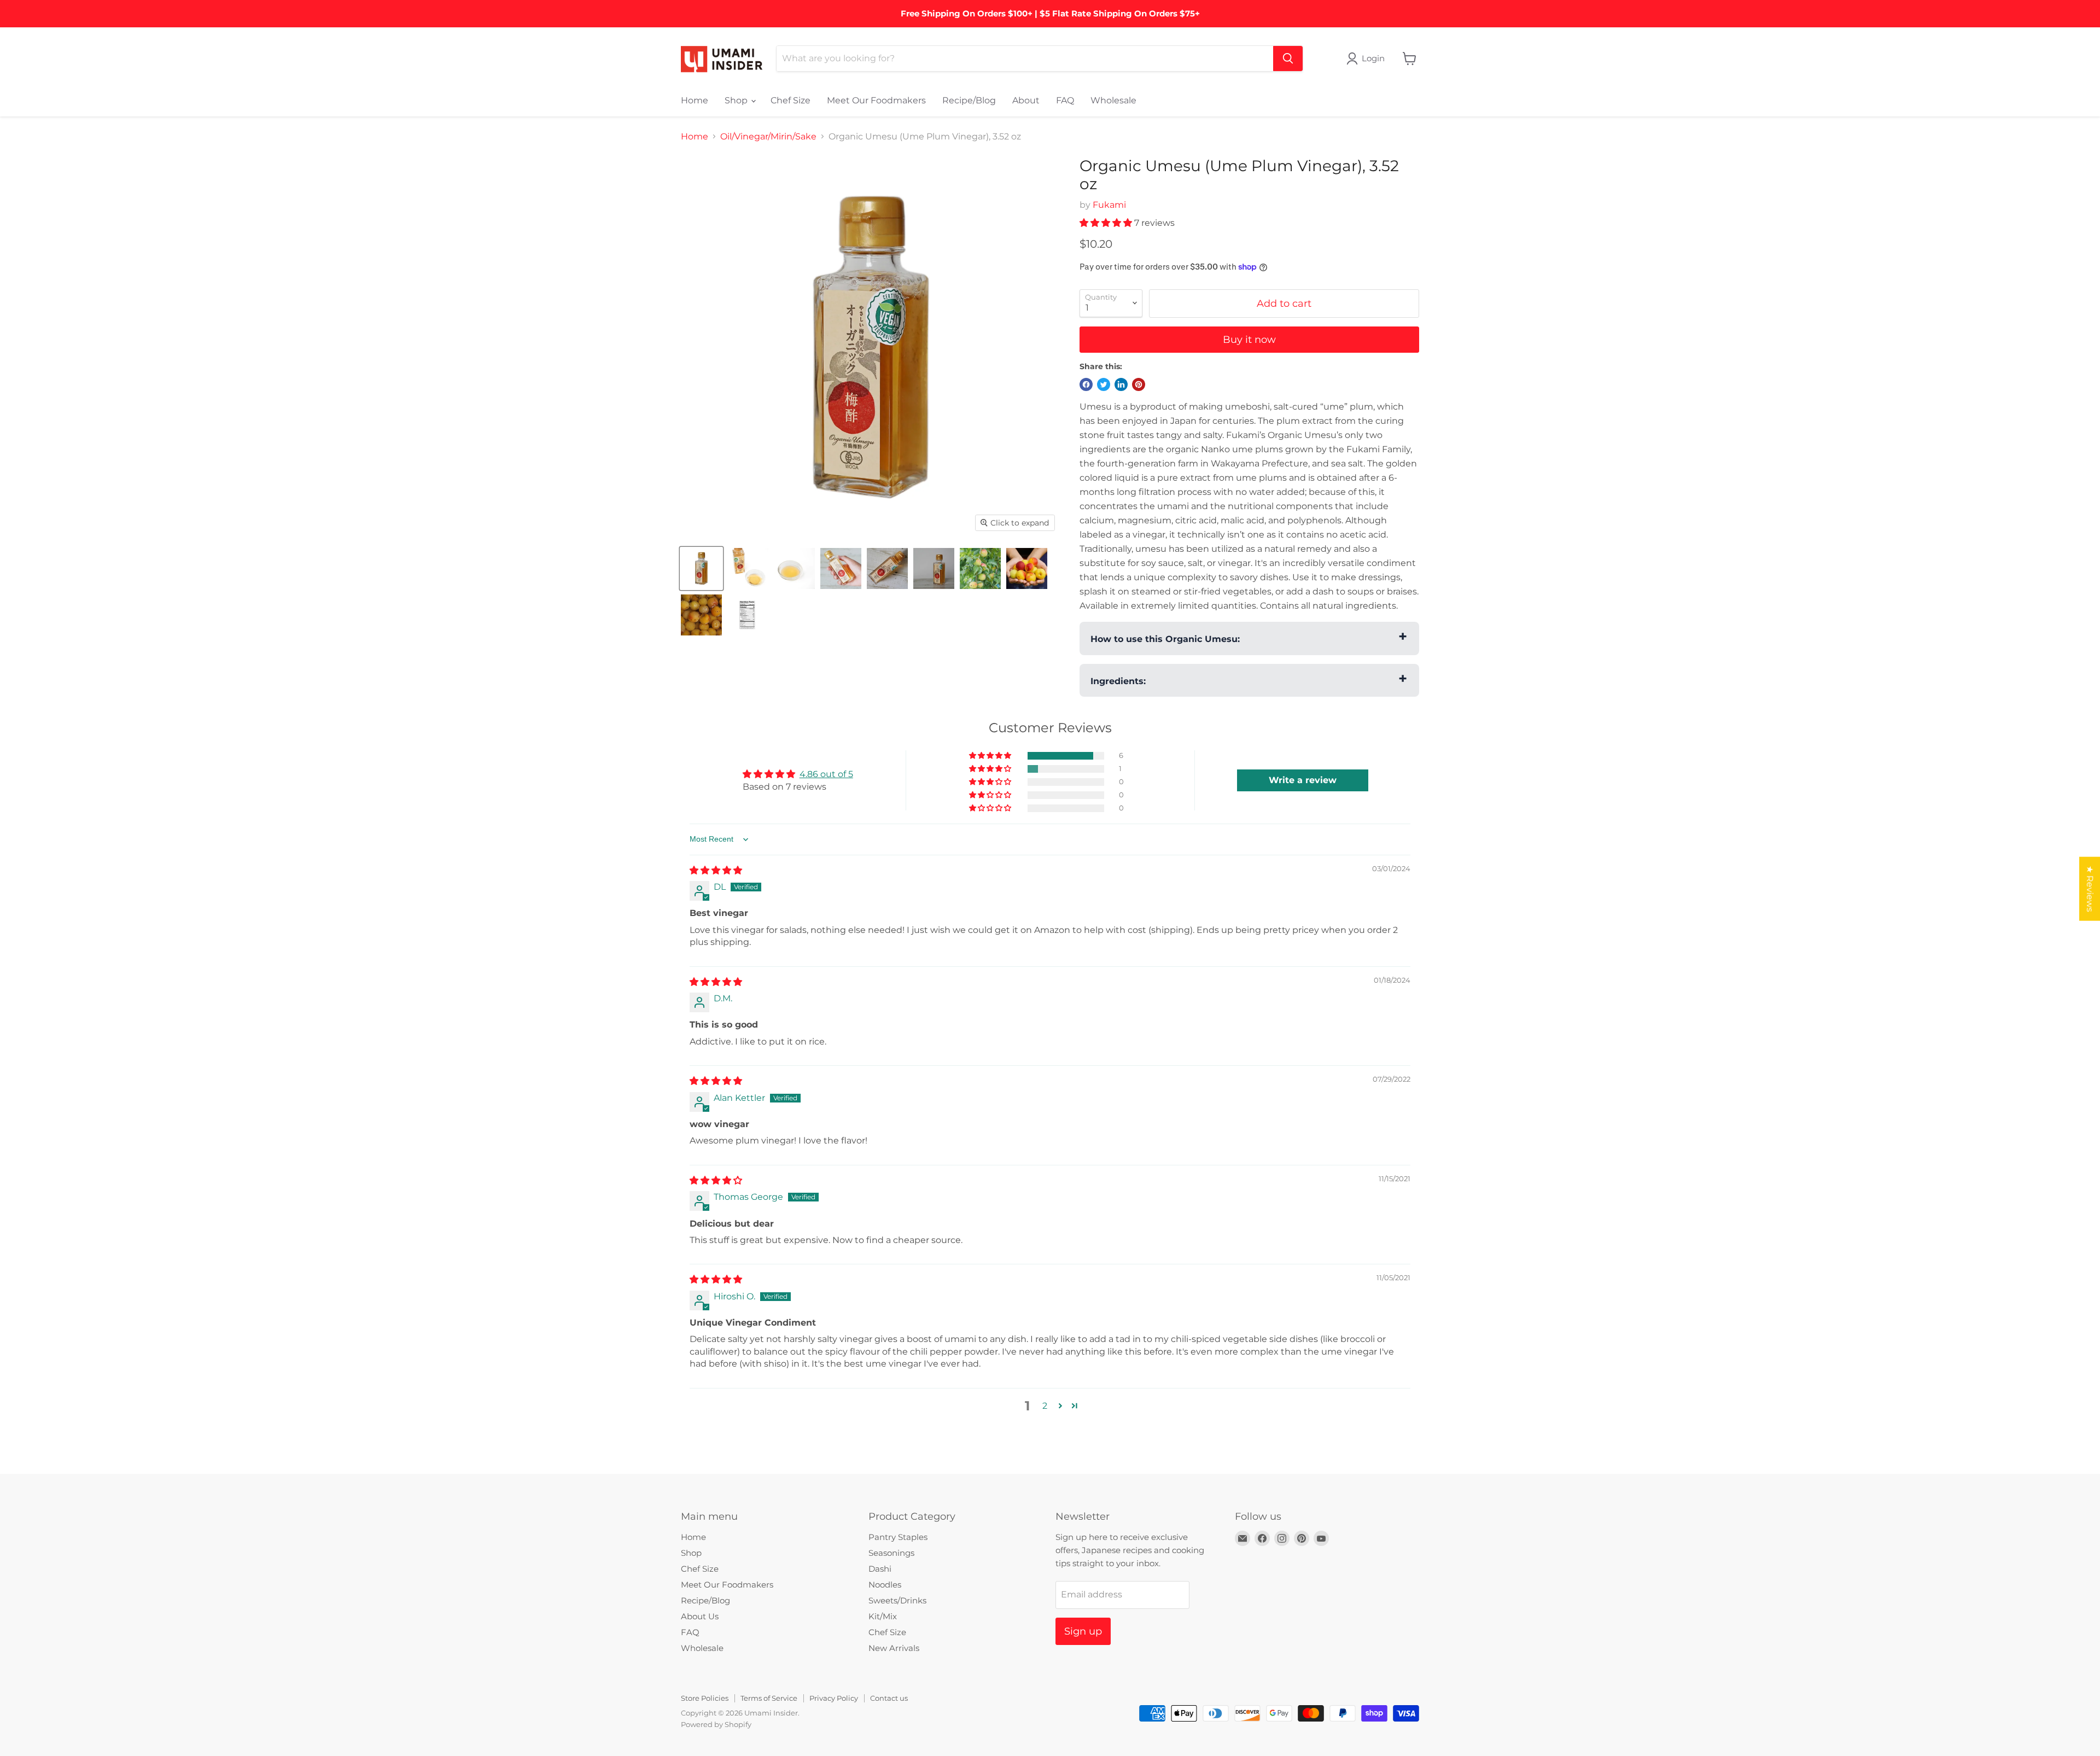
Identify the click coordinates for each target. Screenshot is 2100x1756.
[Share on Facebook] (1086, 384)
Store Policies (705, 1698)
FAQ (1065, 100)
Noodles (885, 1585)
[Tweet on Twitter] (1104, 384)
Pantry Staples (898, 1537)
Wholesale (1113, 100)
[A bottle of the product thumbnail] (701, 568)
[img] (716, 870)
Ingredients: (1118, 681)
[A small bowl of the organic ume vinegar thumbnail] (794, 568)
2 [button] (1045, 1406)
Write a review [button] (1303, 780)
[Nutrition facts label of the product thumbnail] (748, 615)
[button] (1107, 223)
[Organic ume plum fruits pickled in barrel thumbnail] (701, 615)
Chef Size (791, 100)
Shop (737, 100)
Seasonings (891, 1553)
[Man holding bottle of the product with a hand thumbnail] (841, 568)
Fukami (1109, 205)
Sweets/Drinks (897, 1600)
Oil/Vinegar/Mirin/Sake (768, 137)
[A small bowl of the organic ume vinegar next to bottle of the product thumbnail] (748, 568)
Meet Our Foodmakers (876, 100)
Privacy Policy (834, 1698)
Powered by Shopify (716, 1724)
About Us (700, 1616)
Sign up (1083, 1631)
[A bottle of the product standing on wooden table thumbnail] (934, 568)
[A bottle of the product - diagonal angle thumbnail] (887, 568)
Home (695, 100)
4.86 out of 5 (826, 774)
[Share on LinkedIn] (1121, 384)
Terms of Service (769, 1698)
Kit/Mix (883, 1616)
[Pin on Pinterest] (1139, 384)
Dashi (880, 1569)
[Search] (1288, 59)
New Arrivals (894, 1648)
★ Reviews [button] (2090, 888)
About (1026, 100)
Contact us (889, 1698)
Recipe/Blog (969, 100)
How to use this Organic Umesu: (1165, 639)
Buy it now (1249, 340)
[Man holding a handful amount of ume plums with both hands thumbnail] (1027, 568)
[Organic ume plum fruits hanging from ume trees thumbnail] (980, 568)
